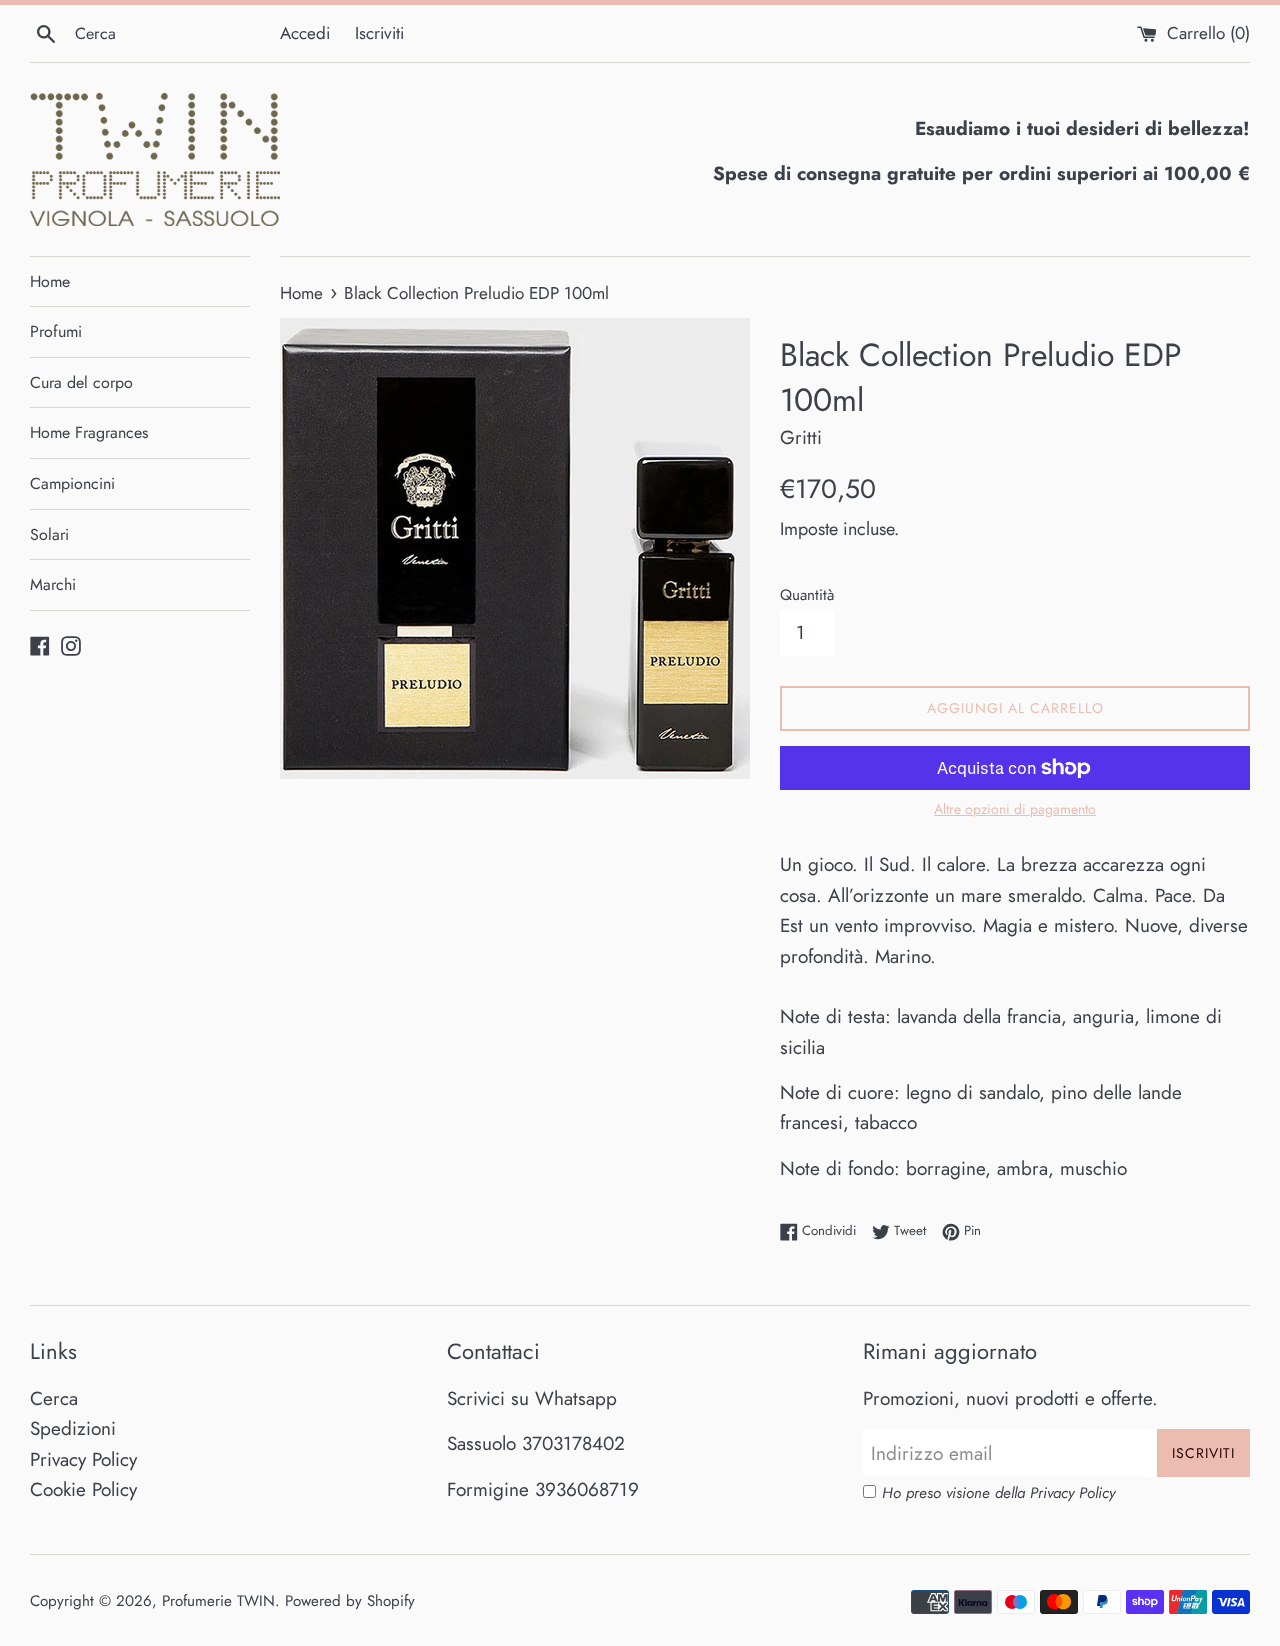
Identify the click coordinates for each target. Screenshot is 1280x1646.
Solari (49, 534)
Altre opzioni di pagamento (1015, 809)
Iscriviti (379, 33)
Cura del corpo (81, 382)
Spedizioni (73, 1428)
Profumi (56, 331)
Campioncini (72, 483)
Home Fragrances (89, 432)
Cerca (54, 1398)
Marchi (53, 584)
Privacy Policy (83, 1459)
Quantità (807, 595)
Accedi (305, 33)
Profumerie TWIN (218, 1601)
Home (50, 281)
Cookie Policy (83, 1489)
